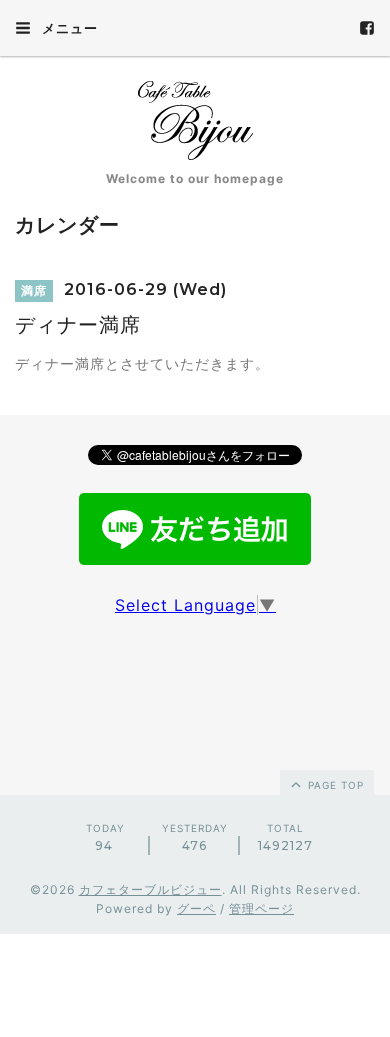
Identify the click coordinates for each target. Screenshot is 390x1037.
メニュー (68, 28)
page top (334, 785)
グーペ (196, 908)
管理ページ (261, 908)
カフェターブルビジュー (150, 889)
